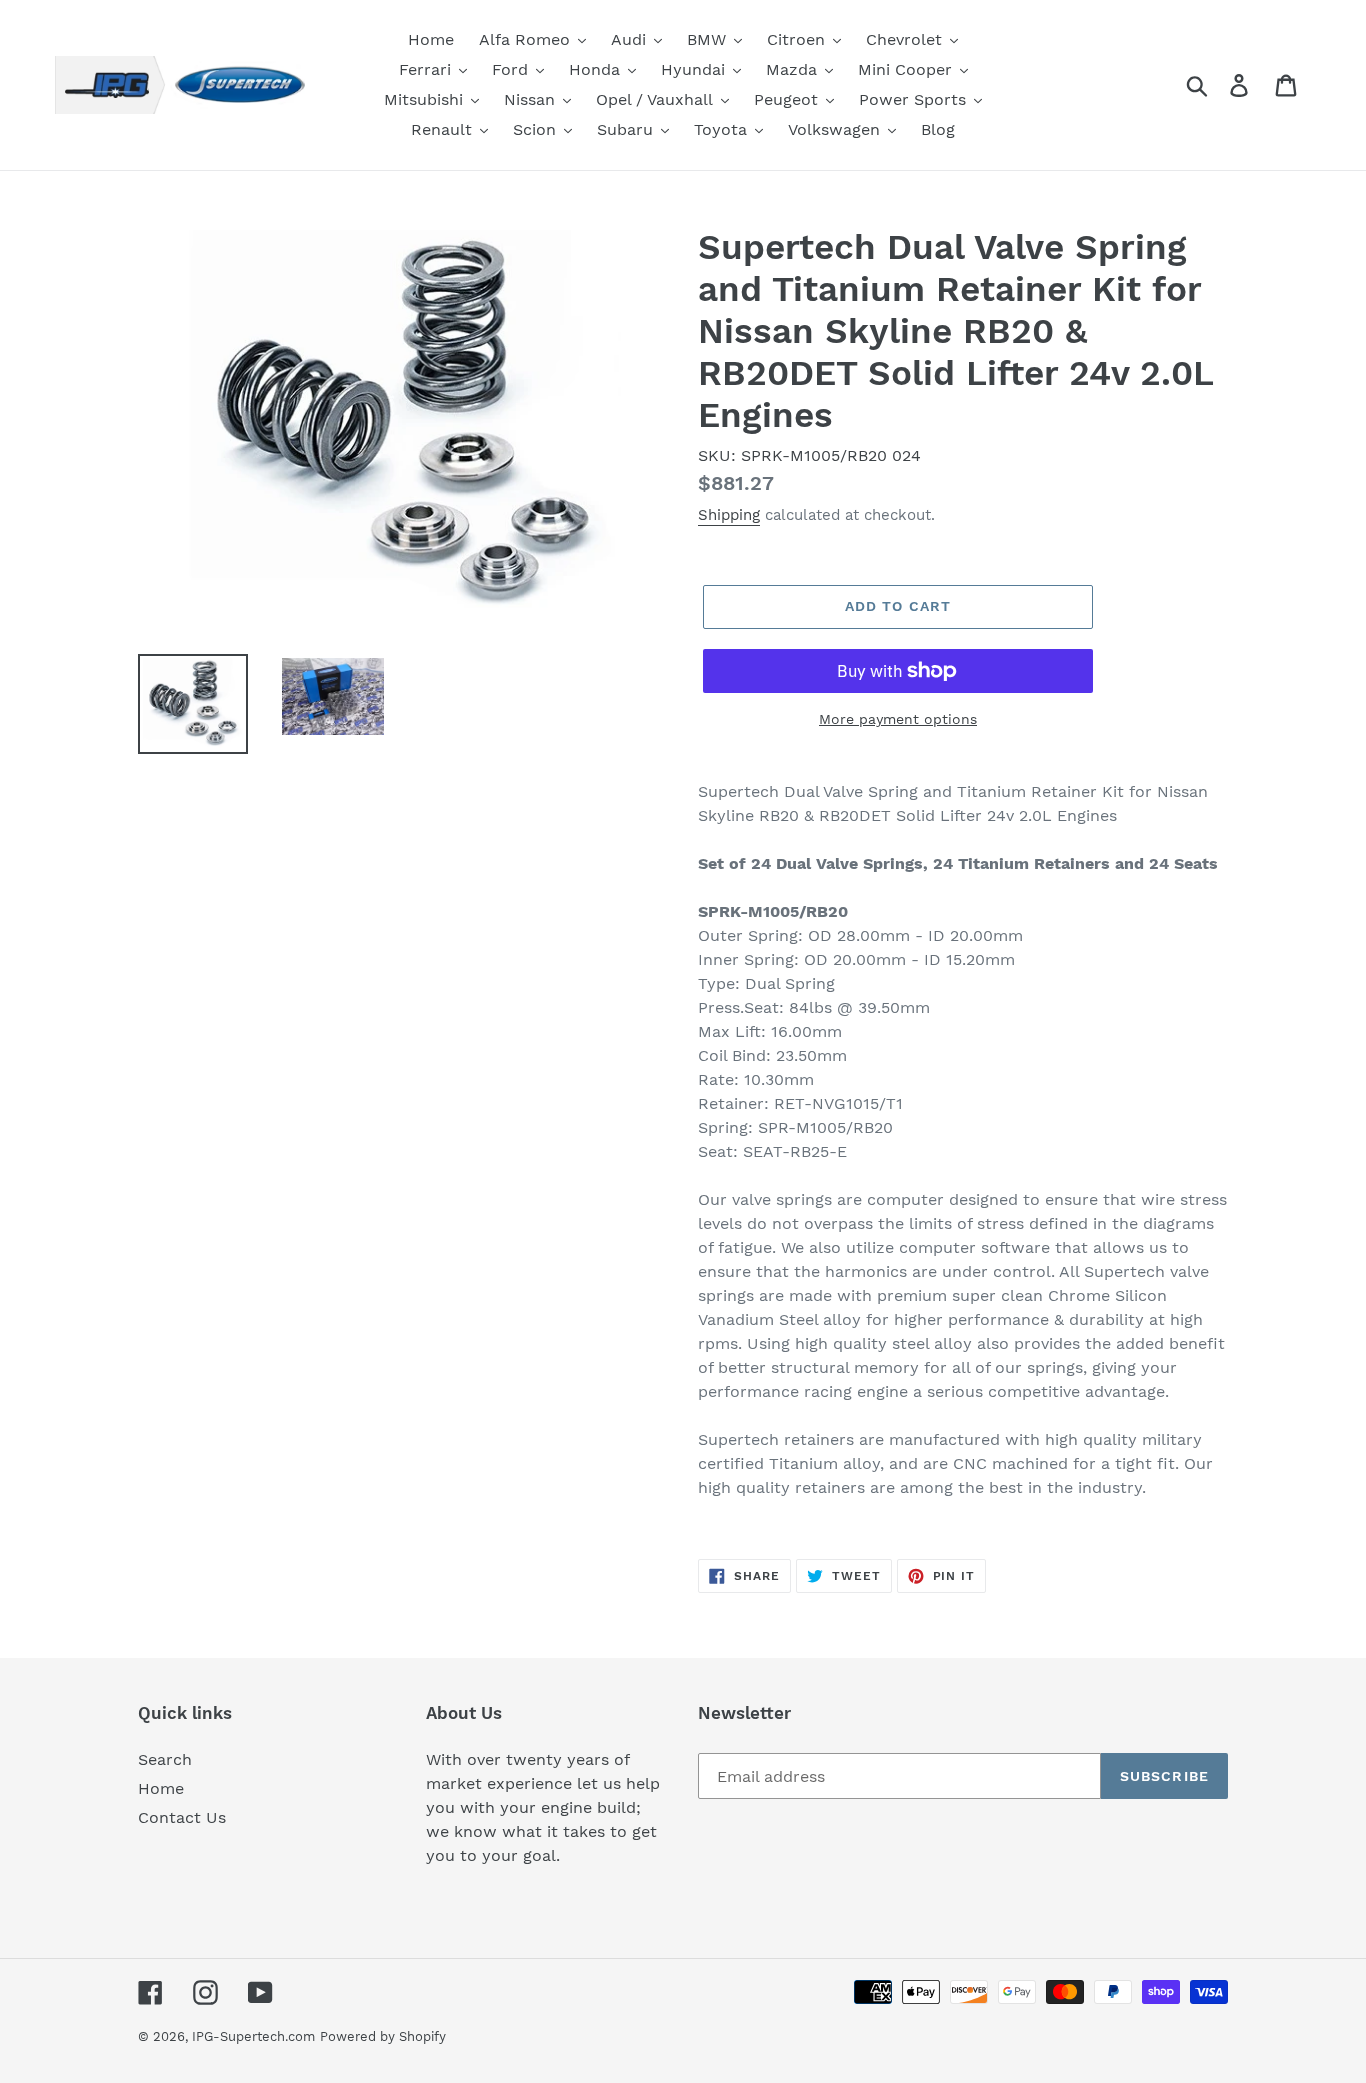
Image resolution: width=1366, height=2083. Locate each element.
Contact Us (182, 1817)
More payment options (898, 719)
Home (161, 1788)
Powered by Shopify (383, 2036)
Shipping (729, 515)
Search (165, 1759)
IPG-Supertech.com (253, 2036)
